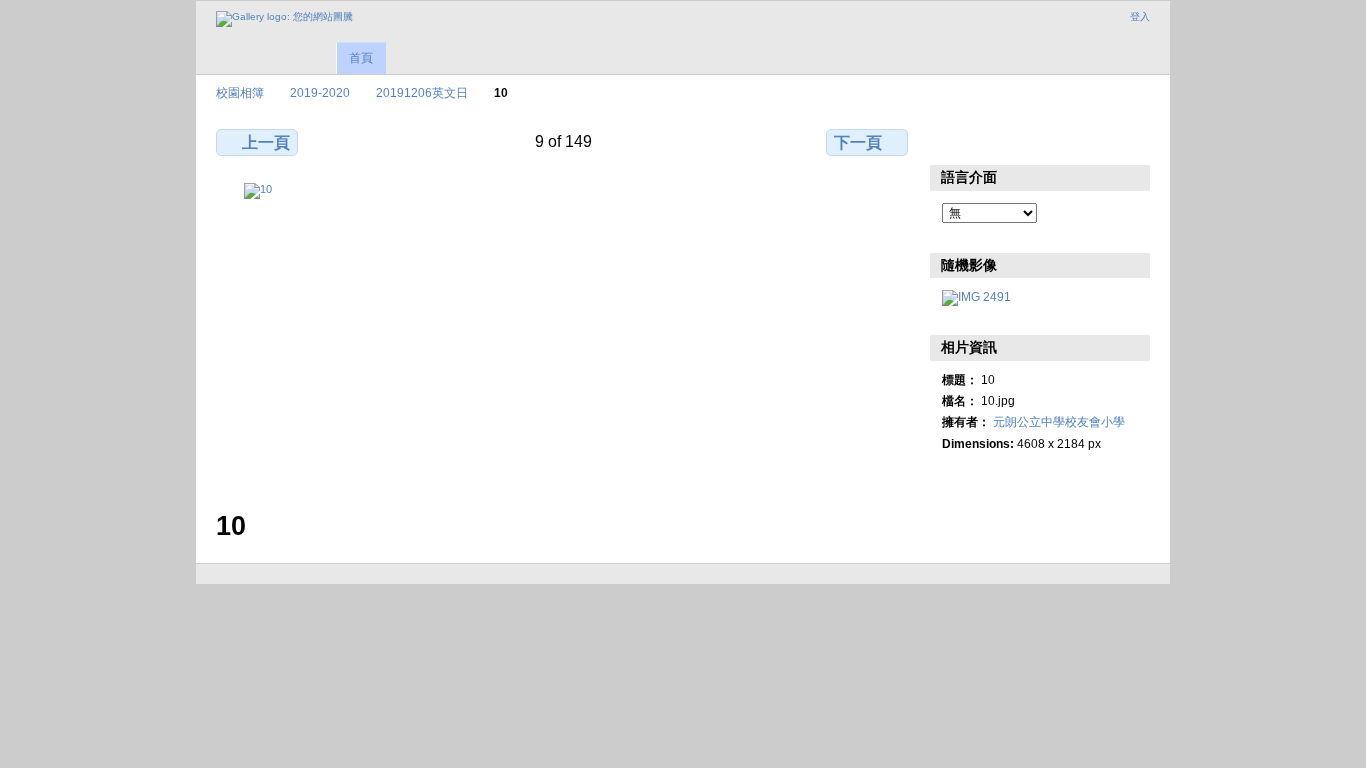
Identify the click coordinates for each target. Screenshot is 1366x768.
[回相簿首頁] (284, 19)
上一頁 (266, 142)
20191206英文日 (422, 92)
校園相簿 (240, 92)
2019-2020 (320, 92)
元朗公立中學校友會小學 (1059, 421)
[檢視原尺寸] (564, 334)
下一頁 (858, 142)
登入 (1140, 16)
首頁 (361, 58)
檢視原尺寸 (952, 140)
